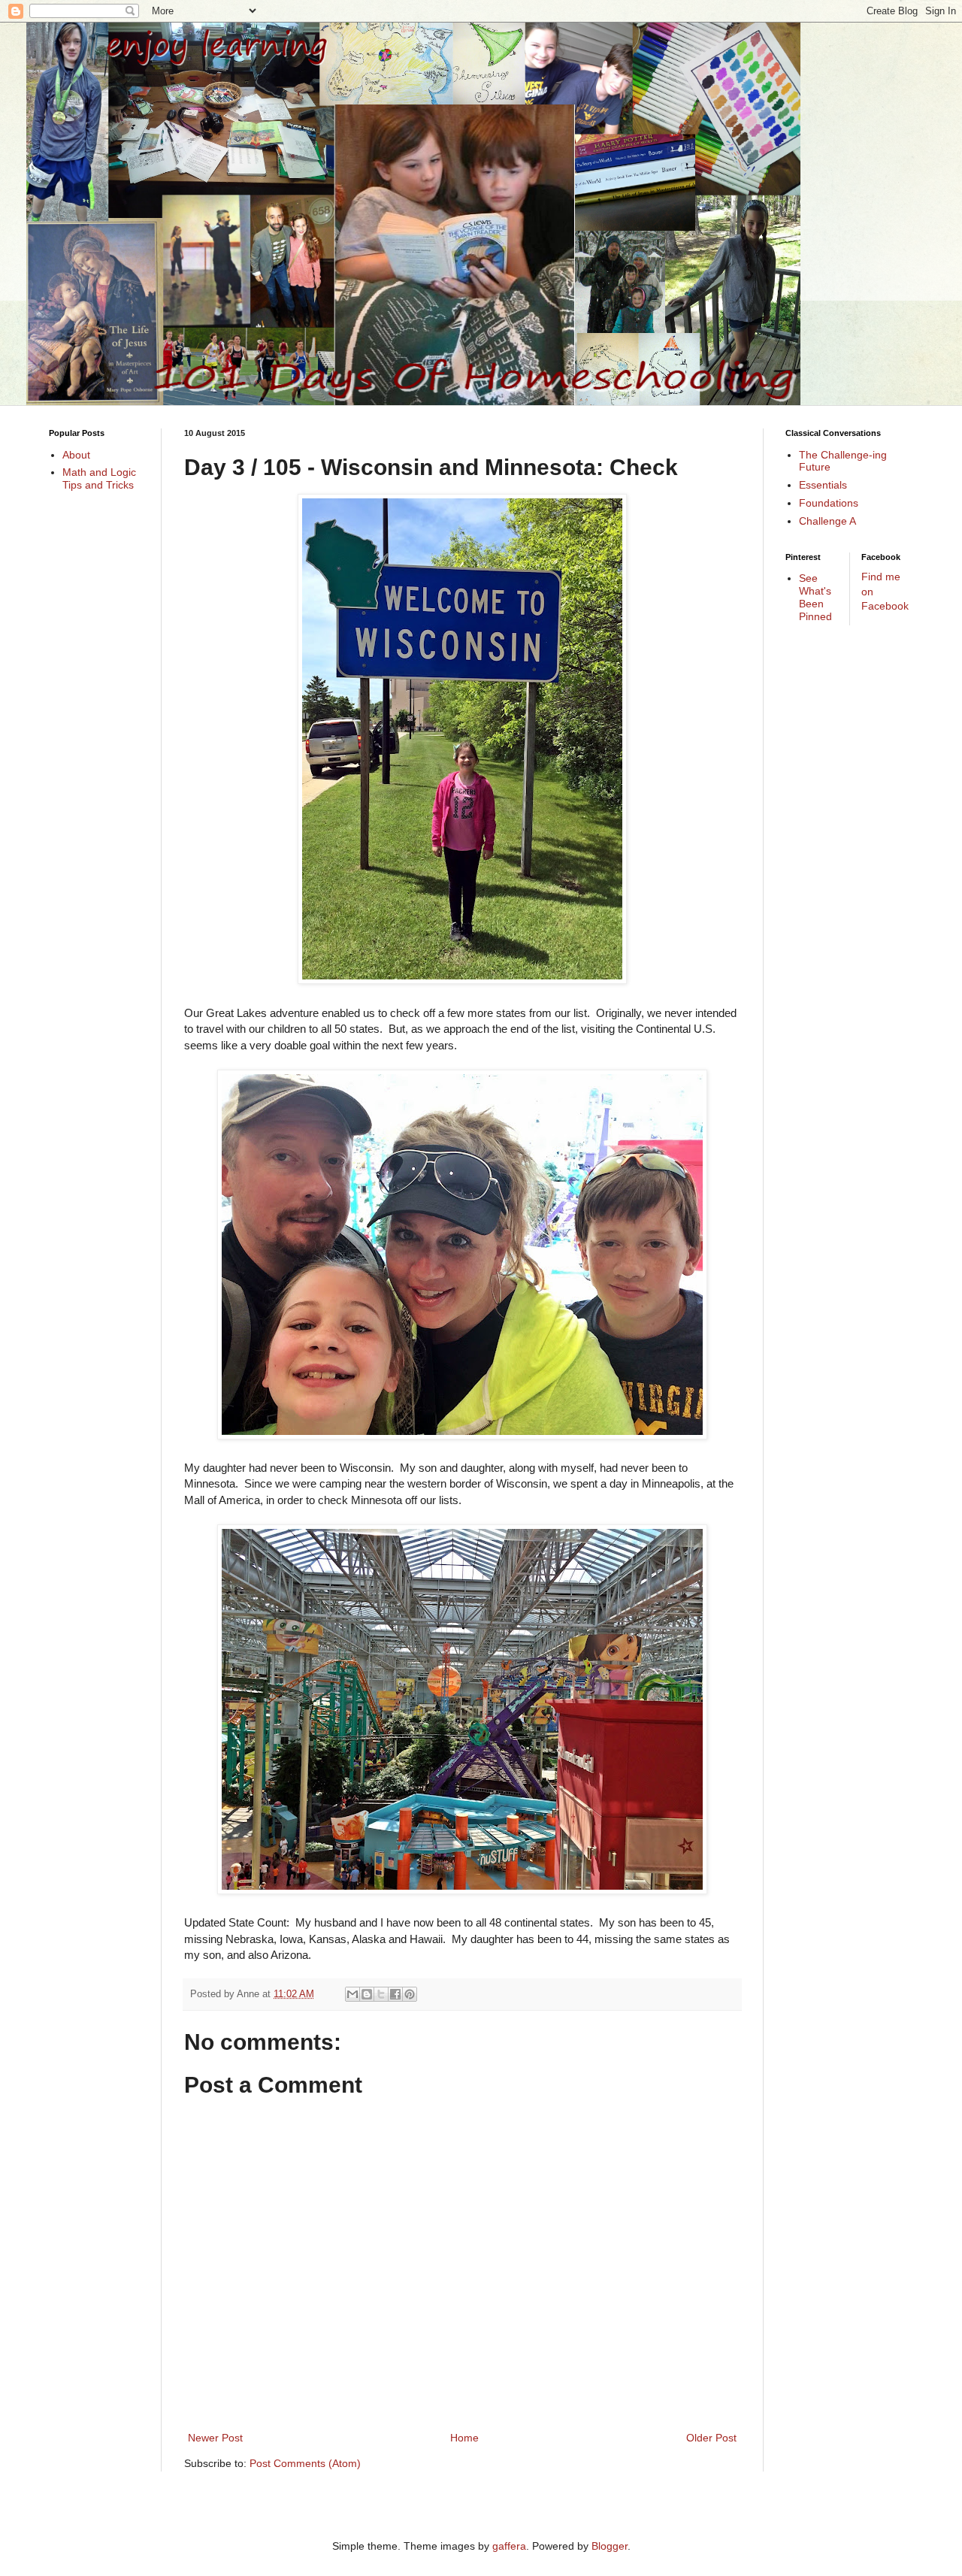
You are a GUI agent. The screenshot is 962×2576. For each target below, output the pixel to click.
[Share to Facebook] (395, 1994)
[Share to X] (381, 1994)
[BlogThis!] (367, 1994)
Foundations (829, 503)
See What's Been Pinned (815, 597)
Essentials (823, 485)
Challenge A (827, 521)
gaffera (509, 2546)
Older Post (711, 2438)
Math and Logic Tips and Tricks (99, 478)
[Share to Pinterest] (410, 1994)
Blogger (610, 2546)
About (76, 455)
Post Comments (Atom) (305, 2463)
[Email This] (352, 1994)
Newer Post (215, 2438)
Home (464, 2438)
